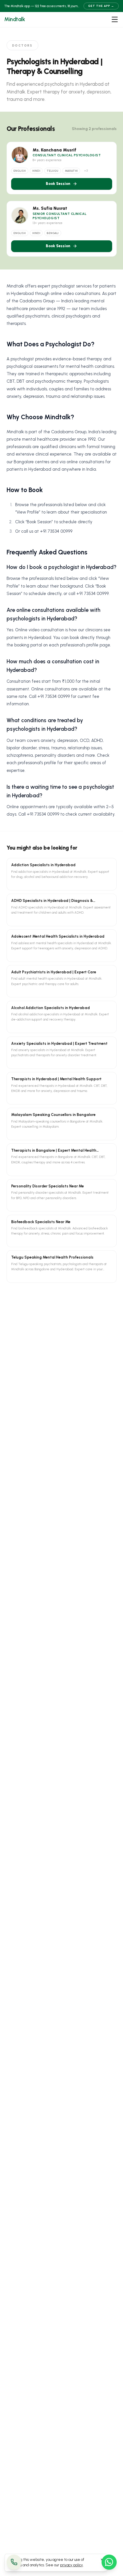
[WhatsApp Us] (109, 2562)
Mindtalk (15, 19)
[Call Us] (14, 2562)
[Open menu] (115, 19)
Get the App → (101, 6)
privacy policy (72, 2565)
